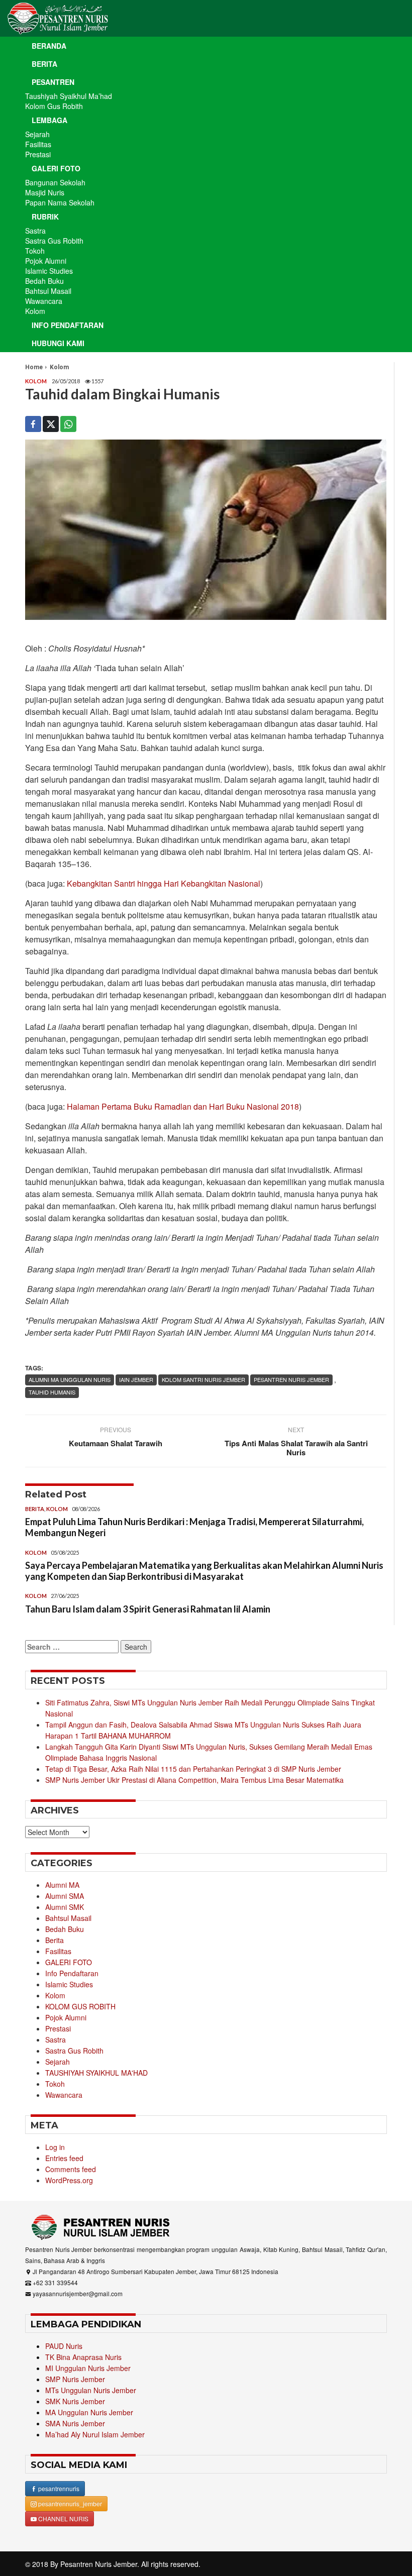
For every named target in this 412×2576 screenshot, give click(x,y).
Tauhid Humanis (52, 1392)
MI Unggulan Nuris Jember (88, 2368)
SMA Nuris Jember (75, 2423)
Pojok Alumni (46, 261)
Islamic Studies (49, 271)
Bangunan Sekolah (55, 182)
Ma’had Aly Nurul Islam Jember (95, 2434)
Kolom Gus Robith (54, 106)
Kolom (35, 311)
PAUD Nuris (64, 2346)
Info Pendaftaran (68, 325)
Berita (44, 64)
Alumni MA (62, 1885)
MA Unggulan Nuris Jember (89, 2412)
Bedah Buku (44, 281)
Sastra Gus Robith (54, 241)
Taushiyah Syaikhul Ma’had (69, 96)
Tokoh (35, 251)
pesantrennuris (58, 2488)
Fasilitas (38, 144)
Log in (55, 2147)
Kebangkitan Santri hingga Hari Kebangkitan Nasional (164, 883)
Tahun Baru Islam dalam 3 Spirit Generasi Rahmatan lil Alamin (148, 1609)
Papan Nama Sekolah (60, 202)
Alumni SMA (65, 1896)
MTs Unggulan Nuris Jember (91, 2390)
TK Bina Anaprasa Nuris (83, 2357)
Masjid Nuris (45, 192)
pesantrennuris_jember (69, 2503)
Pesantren (53, 82)
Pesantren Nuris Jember (99, 2564)
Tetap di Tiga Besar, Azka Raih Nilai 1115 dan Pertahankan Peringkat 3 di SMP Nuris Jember (193, 1769)
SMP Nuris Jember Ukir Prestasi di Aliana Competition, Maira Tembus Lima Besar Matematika (194, 1780)
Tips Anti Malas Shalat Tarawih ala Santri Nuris (296, 1448)
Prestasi (38, 154)
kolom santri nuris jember (203, 1379)
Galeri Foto (56, 168)
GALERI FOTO (69, 1962)
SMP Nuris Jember (75, 2379)
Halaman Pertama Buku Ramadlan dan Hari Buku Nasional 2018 (183, 1106)
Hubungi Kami (58, 343)
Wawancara (44, 301)
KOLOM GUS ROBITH (80, 2006)
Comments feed (71, 2169)
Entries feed (64, 2158)
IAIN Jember (136, 1379)
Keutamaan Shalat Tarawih (116, 1443)
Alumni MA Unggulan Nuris (70, 1379)
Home (34, 367)
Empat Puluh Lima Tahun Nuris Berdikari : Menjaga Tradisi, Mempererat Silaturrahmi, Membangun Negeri (194, 1527)
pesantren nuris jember (291, 1379)
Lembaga (49, 120)
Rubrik (45, 217)
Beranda (49, 46)
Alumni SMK (65, 1907)
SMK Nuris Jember (75, 2401)
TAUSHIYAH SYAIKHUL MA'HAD (96, 2073)
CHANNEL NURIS (63, 2518)
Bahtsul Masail (48, 291)
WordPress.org (69, 2180)
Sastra (35, 231)
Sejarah (37, 134)
